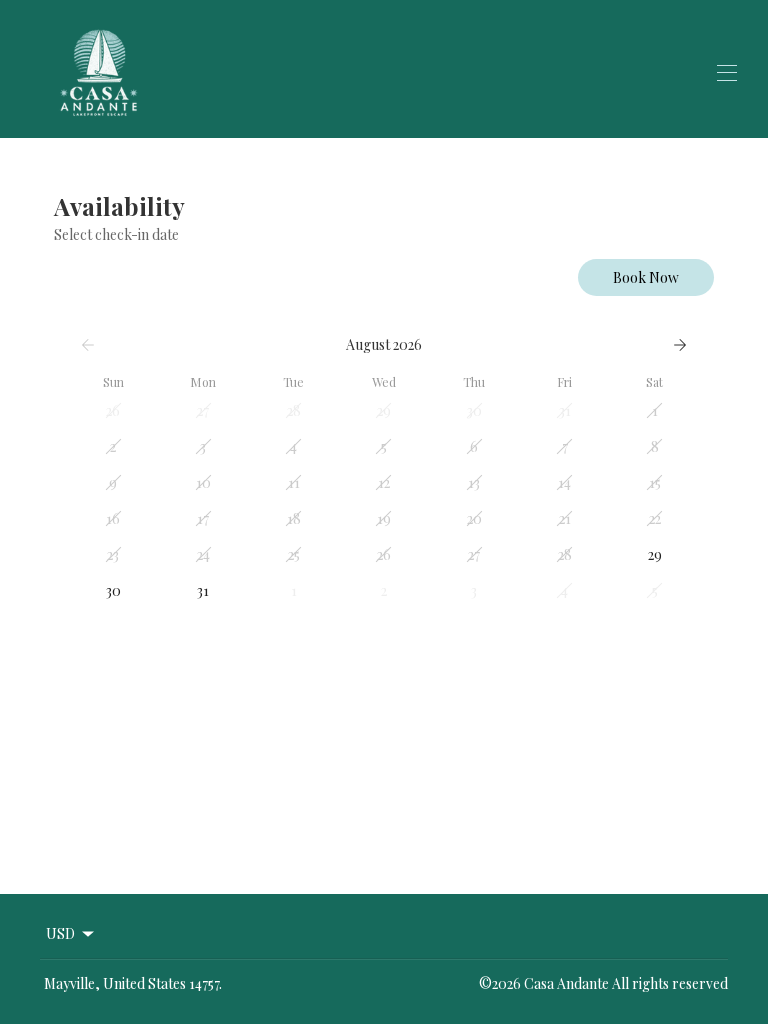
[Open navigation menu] (727, 73)
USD (60, 933)
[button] (113, 411)
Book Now (646, 277)
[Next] (680, 345)
